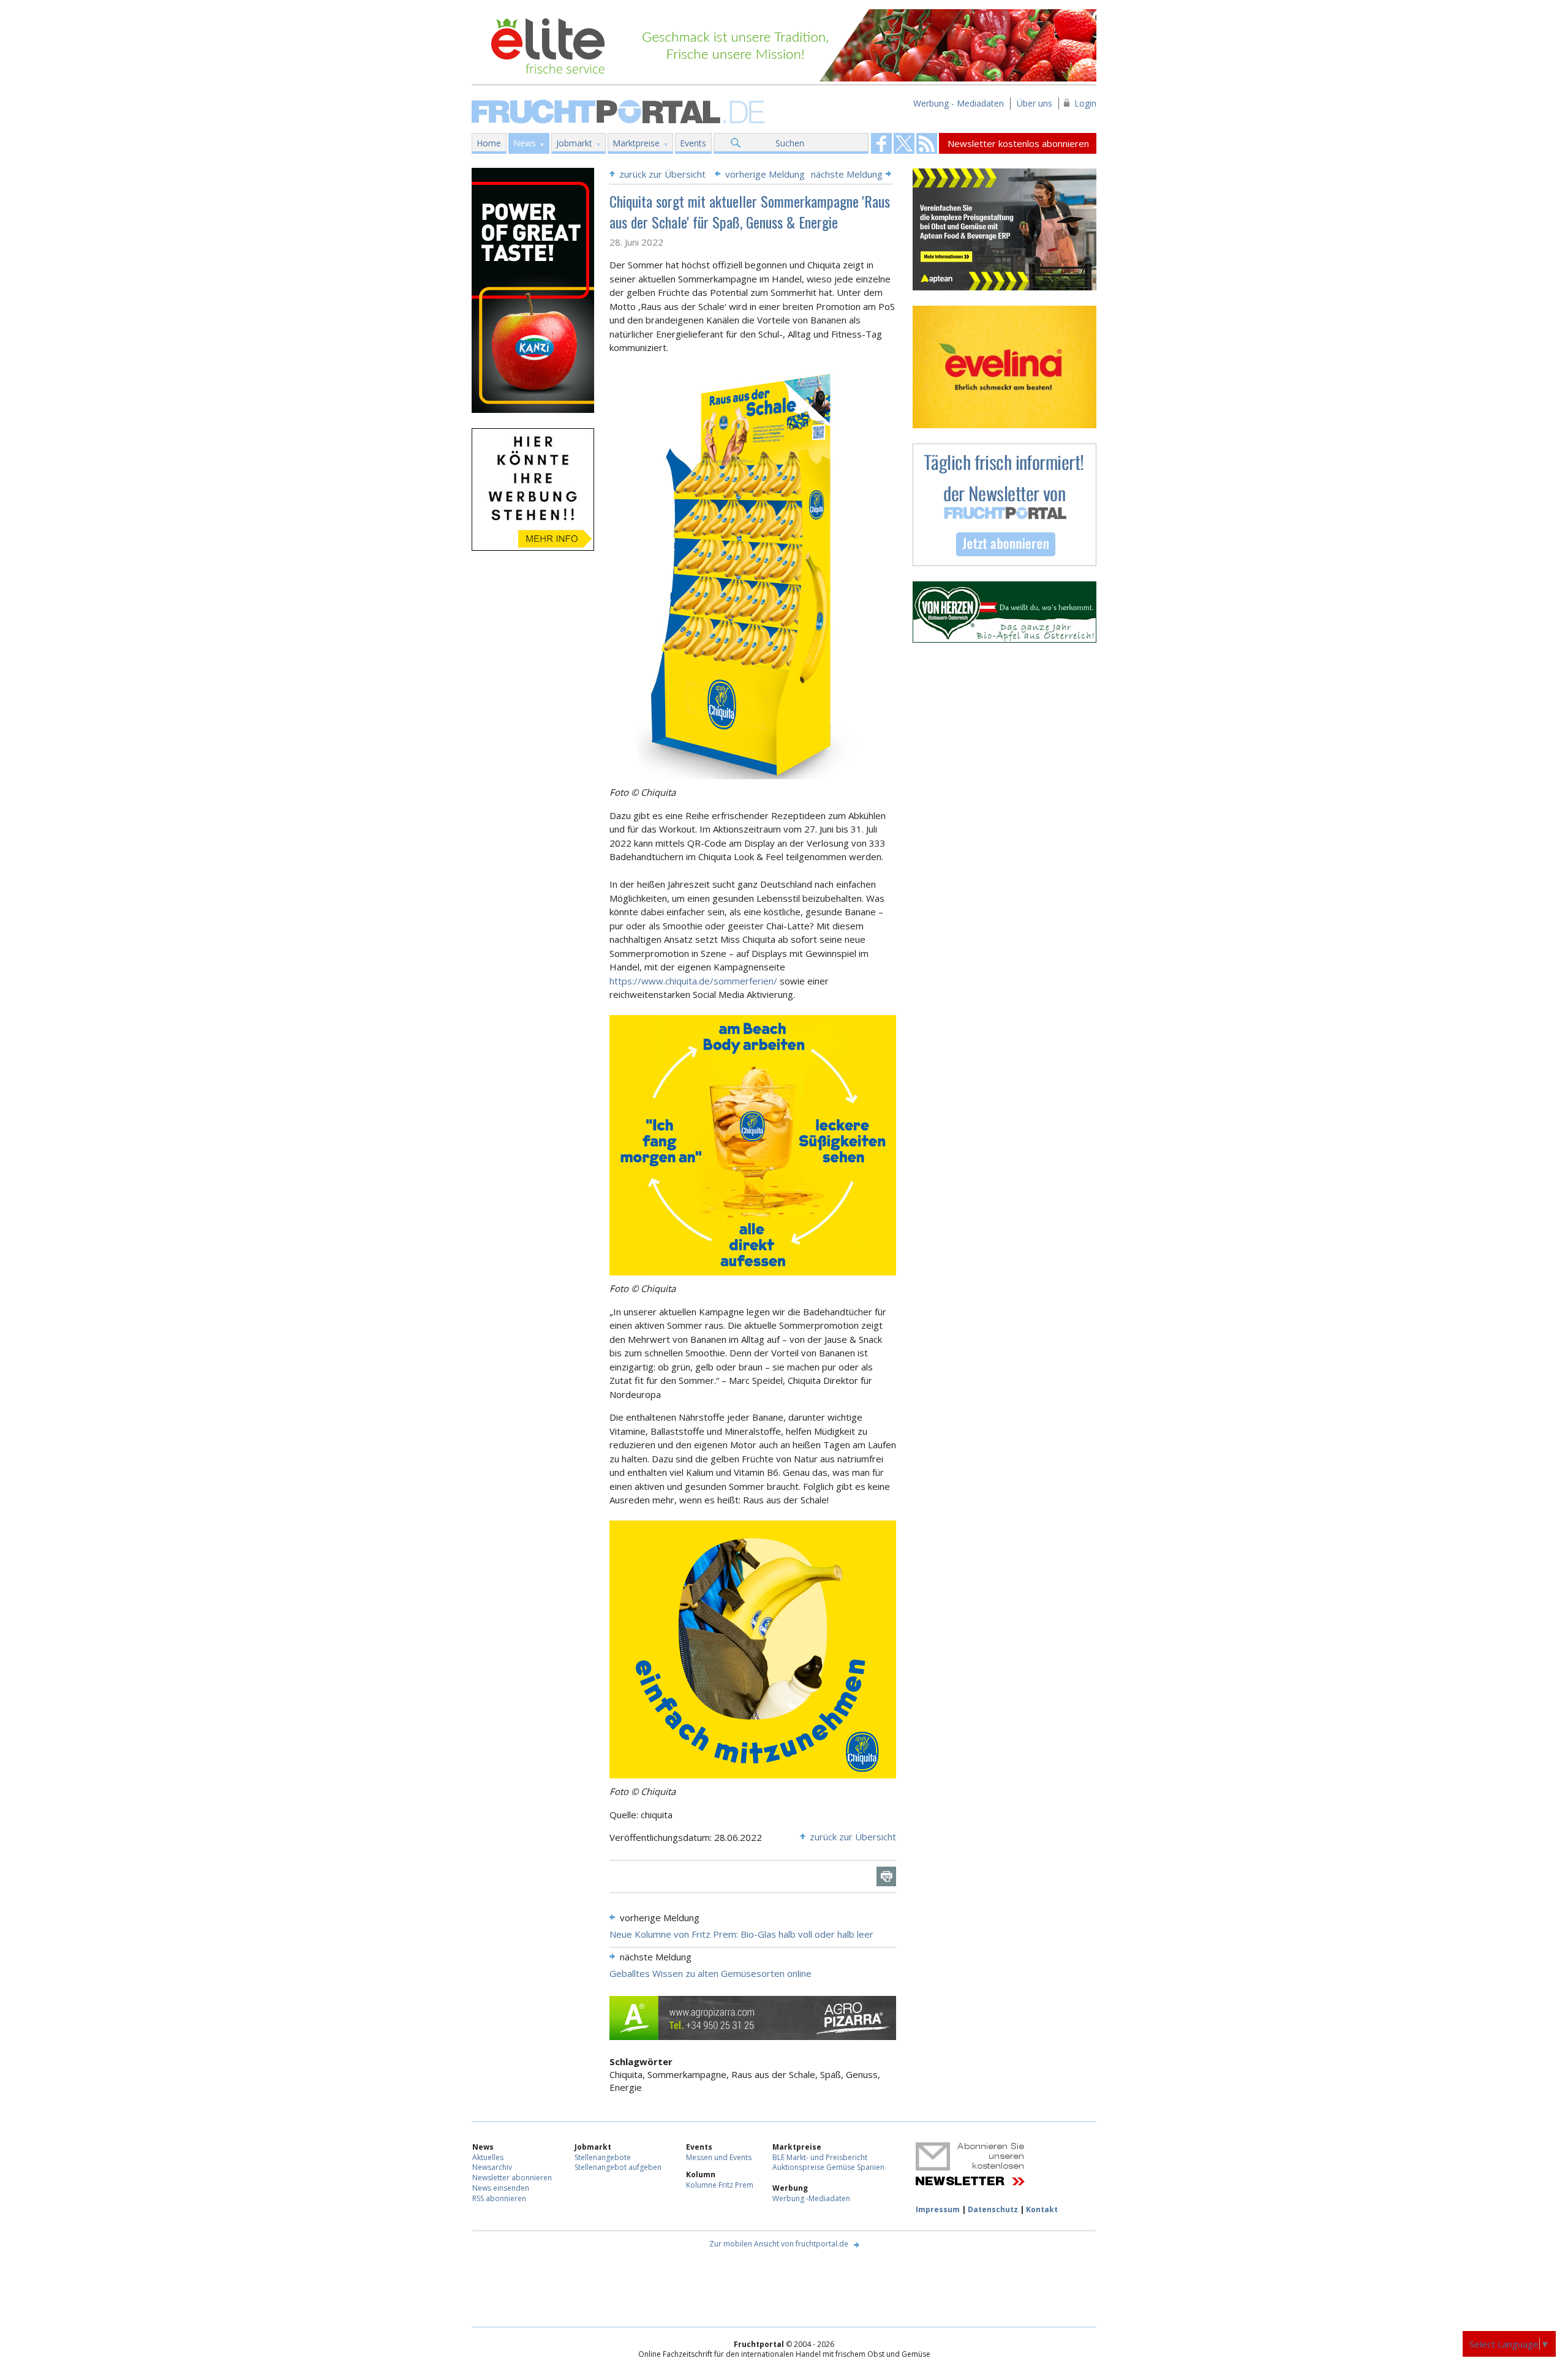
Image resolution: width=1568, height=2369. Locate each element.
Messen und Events (719, 2157)
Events (693, 143)
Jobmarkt (574, 143)
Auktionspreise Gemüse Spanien (828, 2167)
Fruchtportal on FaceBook (881, 143)
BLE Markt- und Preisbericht (820, 2157)
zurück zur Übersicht (662, 174)
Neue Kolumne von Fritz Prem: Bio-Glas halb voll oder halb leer (741, 1934)
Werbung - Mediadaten (959, 103)
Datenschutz (993, 2209)
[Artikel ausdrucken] (886, 1876)
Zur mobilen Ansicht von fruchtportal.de (779, 2244)
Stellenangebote (603, 2157)
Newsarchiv (492, 2167)
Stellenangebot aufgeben (618, 2167)
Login (1085, 103)
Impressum (938, 2209)
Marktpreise (636, 143)
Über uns (1035, 103)
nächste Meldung (847, 174)
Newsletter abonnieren (512, 2178)
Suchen (790, 143)
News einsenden (501, 2188)
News (525, 143)
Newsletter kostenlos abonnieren (1018, 143)
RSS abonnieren (499, 2198)
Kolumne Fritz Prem (720, 2185)
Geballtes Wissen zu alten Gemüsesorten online (710, 1973)
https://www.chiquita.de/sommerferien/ (693, 981)
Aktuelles (488, 2157)
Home (489, 143)
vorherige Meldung (765, 174)
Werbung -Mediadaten (811, 2198)
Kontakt (1042, 2209)
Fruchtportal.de (620, 111)
